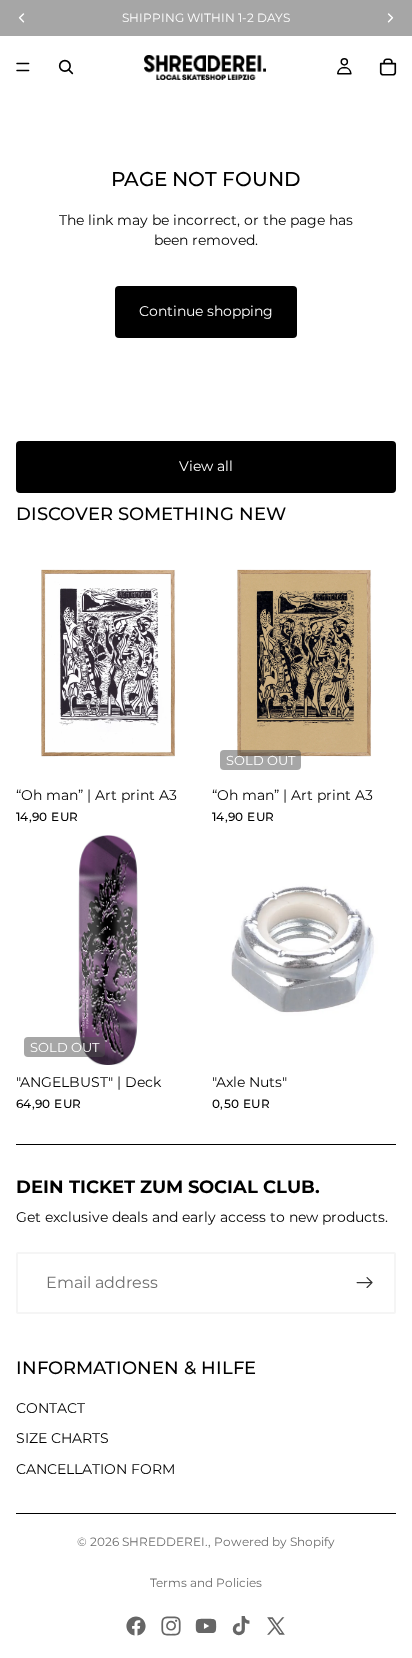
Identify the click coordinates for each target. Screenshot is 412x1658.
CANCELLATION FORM (95, 1469)
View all (206, 466)
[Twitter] (276, 1626)
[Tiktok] (241, 1626)
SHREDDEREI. (165, 1541)
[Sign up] (365, 1283)
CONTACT (50, 1408)
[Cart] (388, 67)
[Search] (66, 67)
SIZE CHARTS (62, 1438)
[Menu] (23, 67)
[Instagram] (171, 1626)
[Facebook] (136, 1626)
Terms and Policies (206, 1582)
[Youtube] (206, 1626)
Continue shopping (206, 311)
